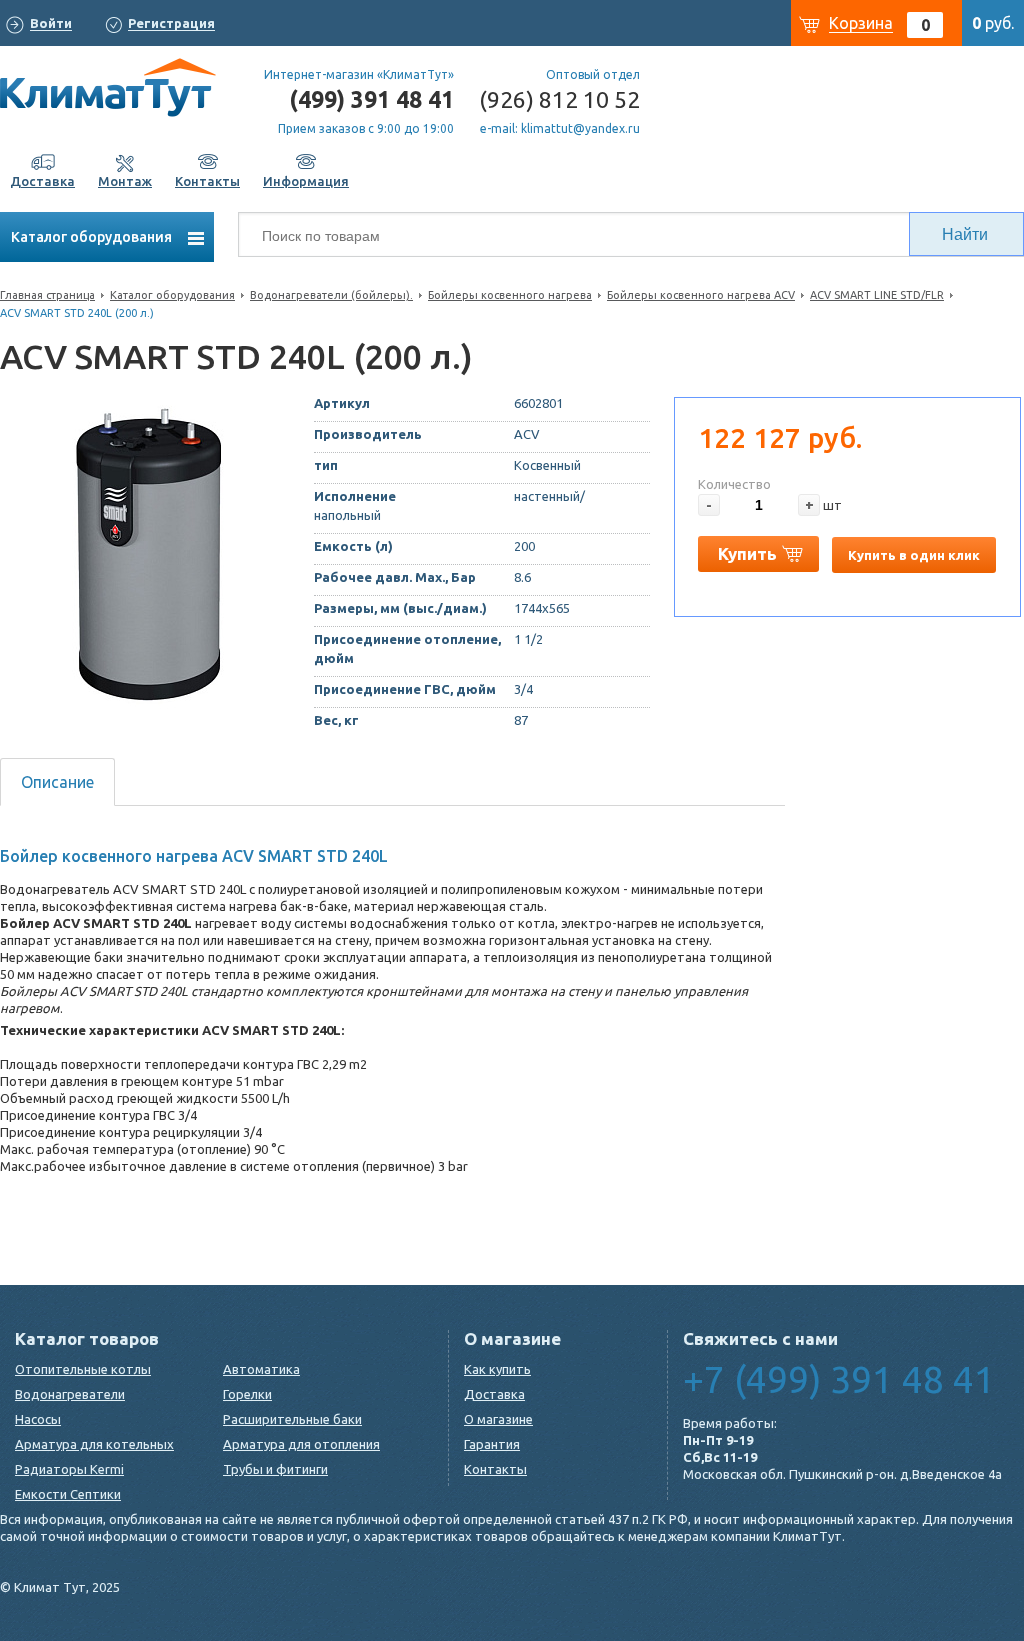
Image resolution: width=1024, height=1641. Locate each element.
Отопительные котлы (83, 1369)
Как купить (497, 1369)
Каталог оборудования (93, 237)
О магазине (498, 1419)
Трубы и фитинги (275, 1469)
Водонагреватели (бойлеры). (331, 295)
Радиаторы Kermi (69, 1469)
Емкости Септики (68, 1494)
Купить (747, 553)
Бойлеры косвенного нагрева (510, 295)
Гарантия (492, 1444)
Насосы (38, 1419)
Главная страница (47, 295)
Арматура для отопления (301, 1444)
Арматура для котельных (94, 1444)
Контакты (495, 1469)
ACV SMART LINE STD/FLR (877, 295)
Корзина (861, 23)
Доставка (494, 1394)
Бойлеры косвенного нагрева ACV (701, 295)
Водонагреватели (70, 1394)
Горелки (247, 1394)
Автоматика (261, 1369)
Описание (57, 782)
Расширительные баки (292, 1419)
